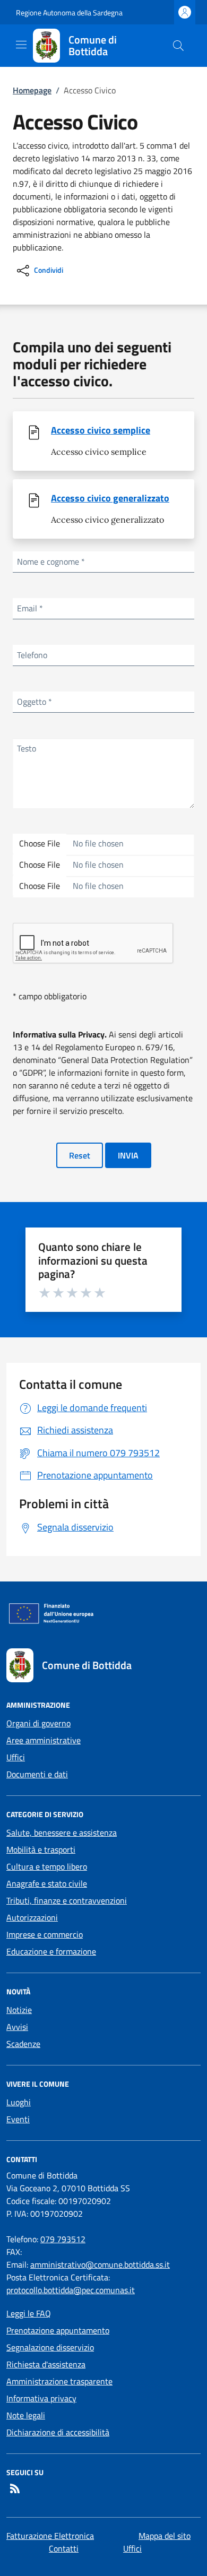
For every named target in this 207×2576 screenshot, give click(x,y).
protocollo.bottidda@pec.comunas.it (71, 2290)
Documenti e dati (37, 1774)
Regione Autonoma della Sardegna (69, 12)
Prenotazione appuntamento (58, 2330)
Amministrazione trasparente (59, 2381)
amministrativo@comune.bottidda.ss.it (100, 2264)
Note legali (26, 2415)
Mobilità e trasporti (41, 1849)
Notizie (19, 2010)
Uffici (16, 1757)
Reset (80, 1155)
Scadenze (23, 2044)
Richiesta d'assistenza (46, 2364)
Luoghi (19, 2102)
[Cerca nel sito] (178, 46)
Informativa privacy (41, 2398)
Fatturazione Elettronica (50, 2536)
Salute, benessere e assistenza (62, 1832)
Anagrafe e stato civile (47, 1883)
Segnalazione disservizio (50, 2347)
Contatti (64, 2548)
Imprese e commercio (45, 1934)
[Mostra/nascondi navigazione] (21, 45)
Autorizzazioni (32, 1917)
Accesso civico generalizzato (110, 498)
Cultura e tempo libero (47, 1866)
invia (128, 1155)
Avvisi (17, 2027)
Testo (27, 748)
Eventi (18, 2119)
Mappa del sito (165, 2536)
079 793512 (63, 2239)
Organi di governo (38, 1723)
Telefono (32, 655)
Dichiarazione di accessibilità (58, 2432)
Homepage (32, 90)
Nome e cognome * (51, 561)
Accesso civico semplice (101, 430)
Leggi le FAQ (29, 2313)
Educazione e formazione (51, 1951)
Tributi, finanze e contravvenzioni (67, 1900)
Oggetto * (34, 702)
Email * (30, 608)
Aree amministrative (44, 1740)
